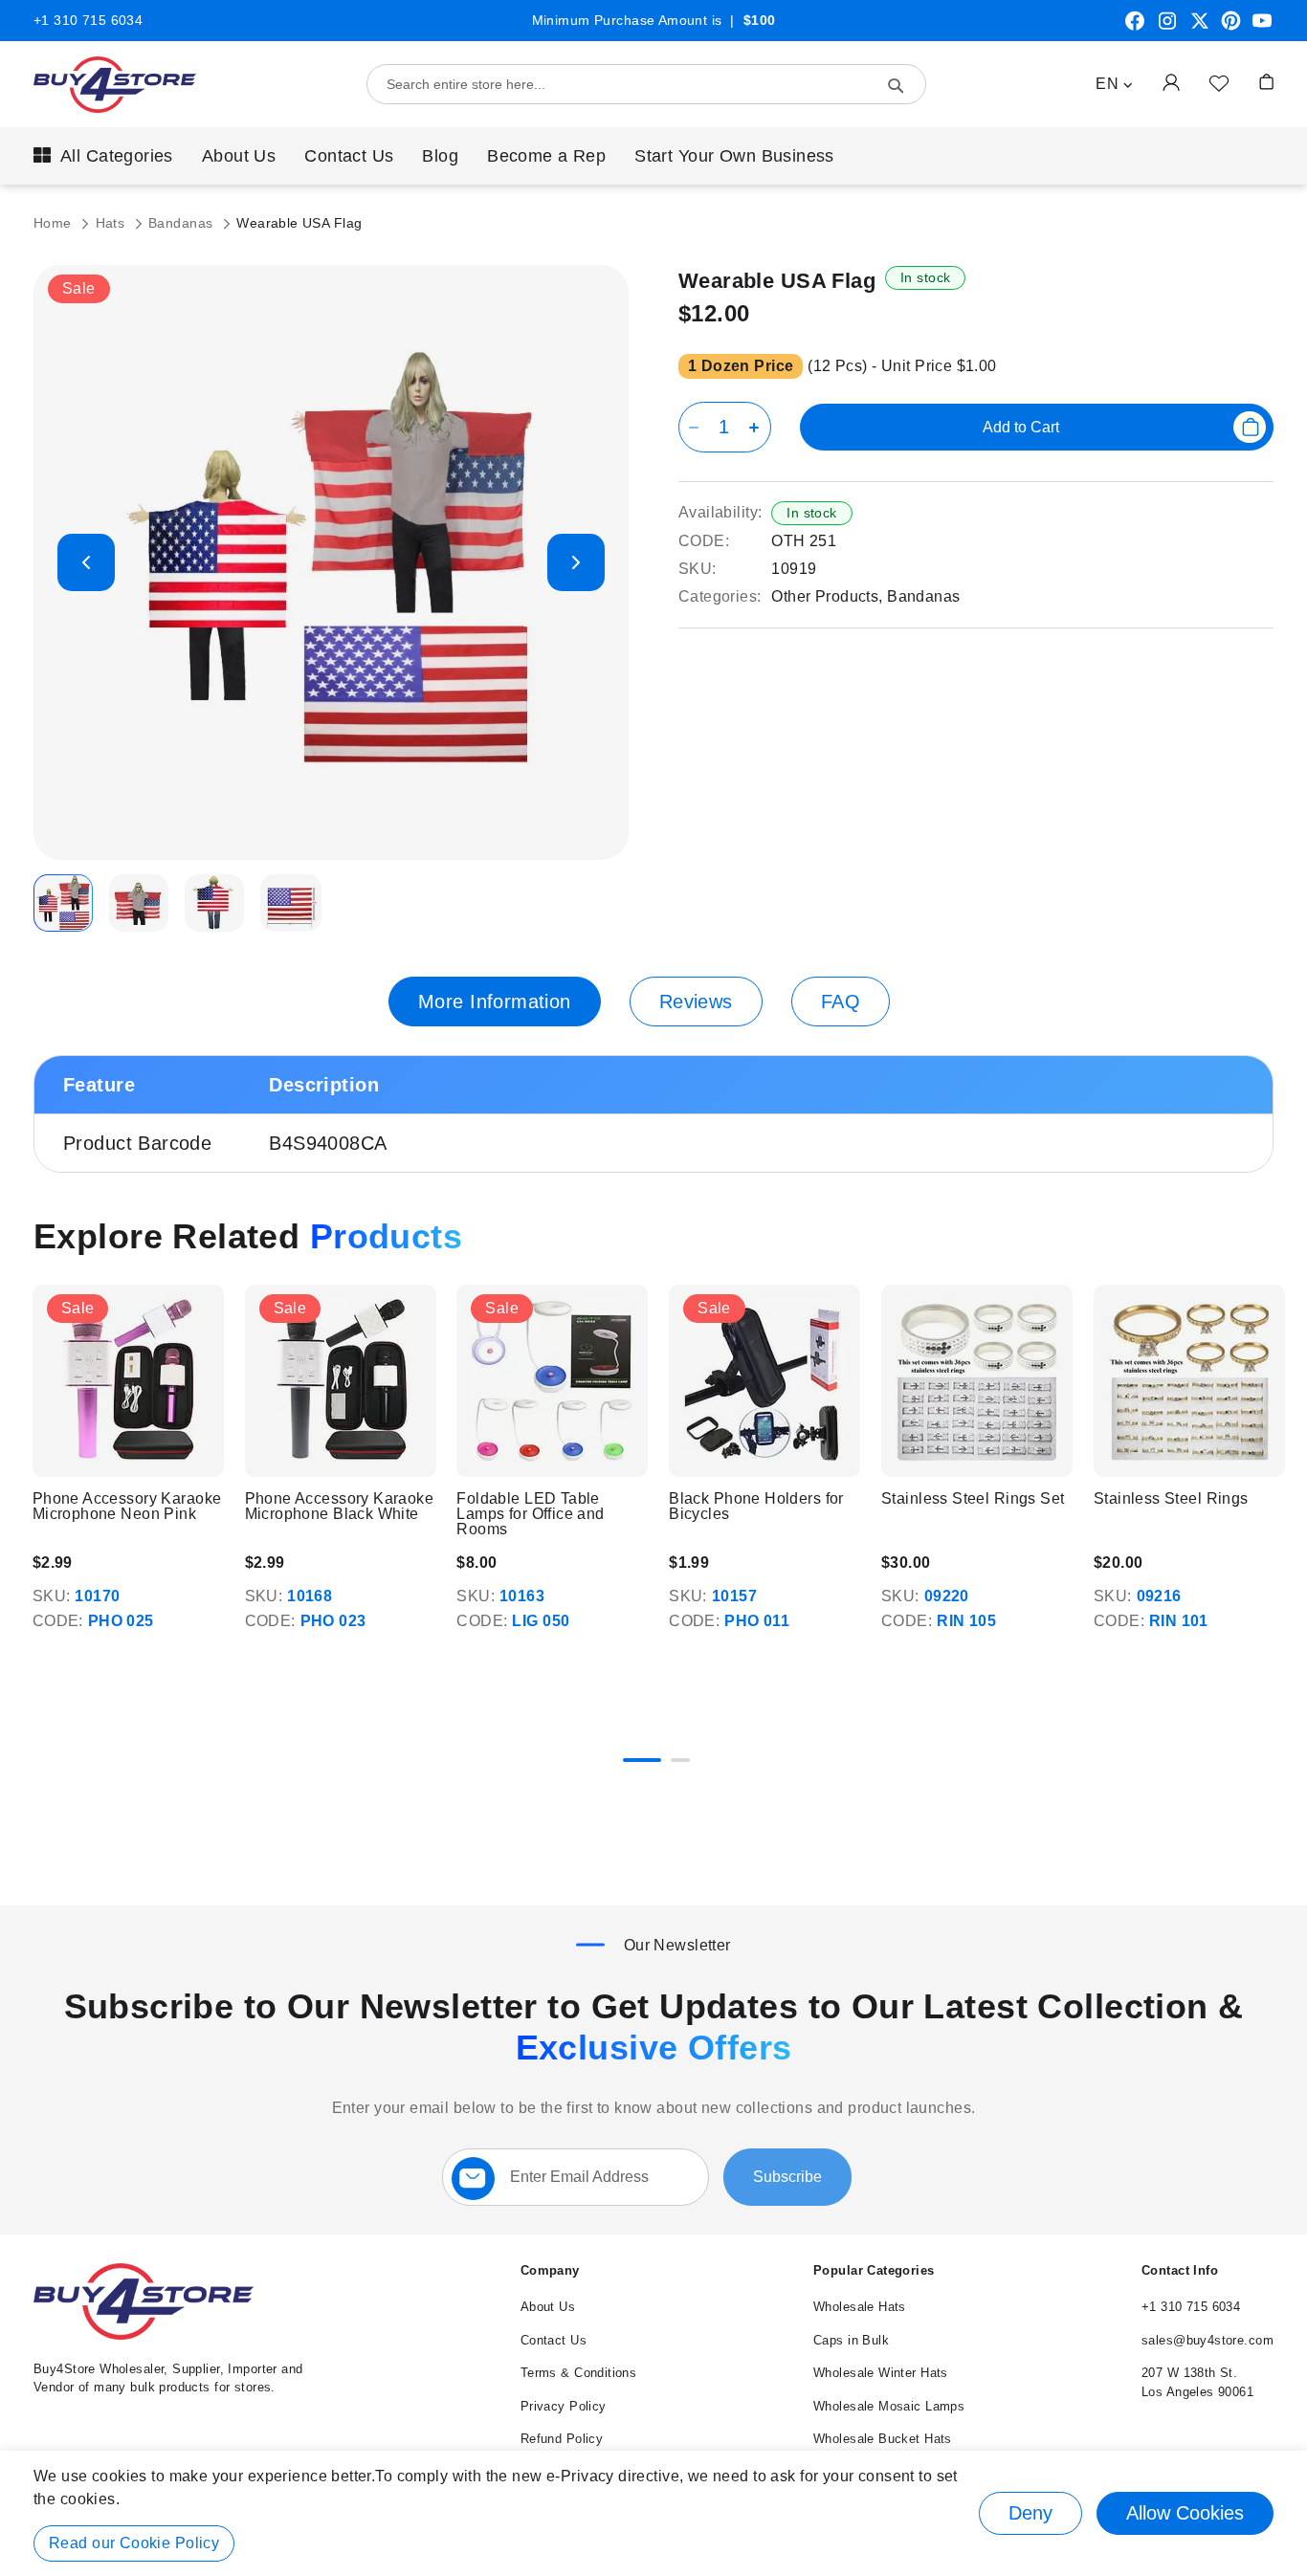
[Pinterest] (1231, 28)
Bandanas (183, 223)
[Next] (1273, 1384)
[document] (653, 2513)
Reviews (696, 1002)
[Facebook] (1135, 28)
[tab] (495, 1002)
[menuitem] (103, 156)
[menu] (653, 156)
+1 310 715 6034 (88, 20)
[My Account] (1171, 82)
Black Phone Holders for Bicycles (756, 1507)
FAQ (841, 1002)
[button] (1114, 84)
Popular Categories (874, 2270)
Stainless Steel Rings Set (973, 1499)
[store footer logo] (144, 2335)
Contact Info (1180, 2270)
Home (55, 223)
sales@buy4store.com (1207, 2340)
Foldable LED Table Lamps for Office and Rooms (530, 1514)
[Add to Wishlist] (1219, 82)
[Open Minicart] (1266, 82)
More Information (495, 1002)
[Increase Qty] (757, 427)
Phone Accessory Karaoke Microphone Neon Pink (127, 1507)
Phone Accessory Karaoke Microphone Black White (340, 1507)
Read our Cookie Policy (134, 2543)
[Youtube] (1262, 28)
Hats (112, 223)
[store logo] (115, 85)
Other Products (825, 596)
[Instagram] (1167, 28)
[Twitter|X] (1200, 28)
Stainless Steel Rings (1171, 1499)
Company (550, 2270)
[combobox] (646, 84)
